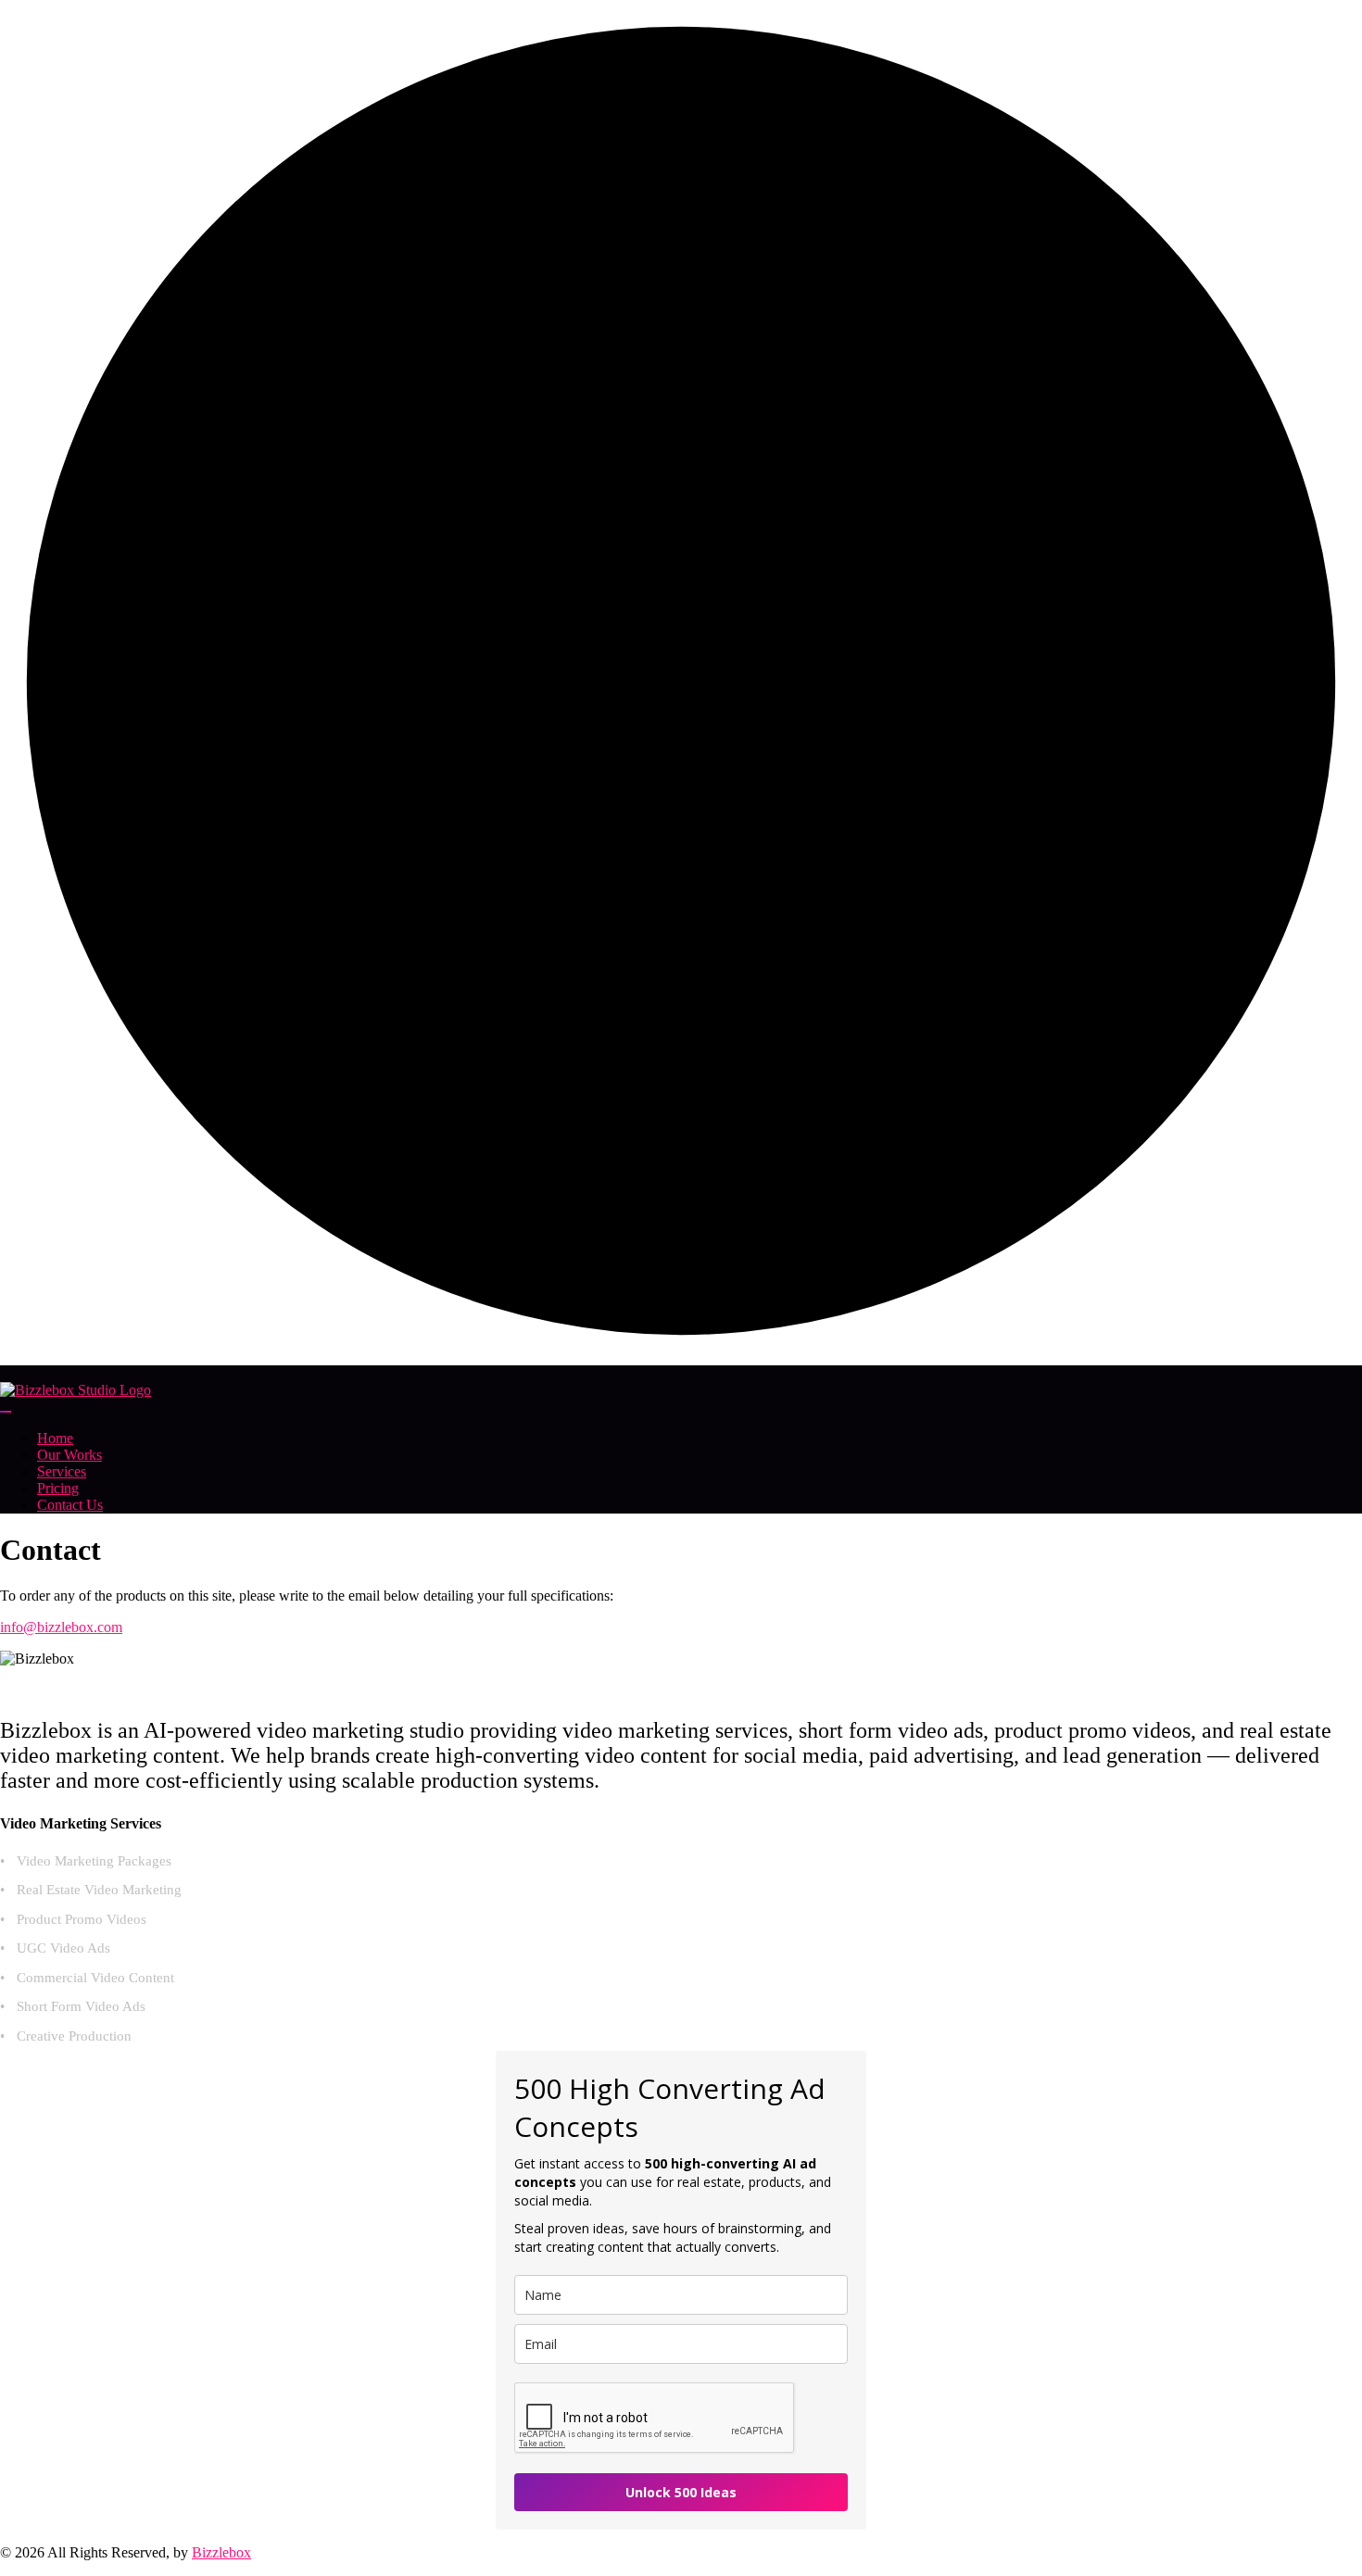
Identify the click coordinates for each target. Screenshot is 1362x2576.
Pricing (58, 1488)
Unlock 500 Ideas (681, 2492)
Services (62, 1471)
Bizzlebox (221, 2552)
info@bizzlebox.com (61, 1627)
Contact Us (70, 1505)
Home (55, 1438)
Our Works (69, 1455)
